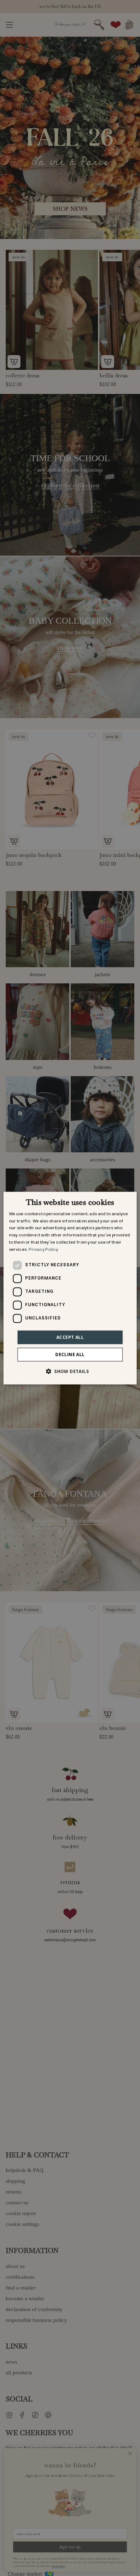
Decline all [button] (70, 1354)
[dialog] (70, 1288)
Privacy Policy (43, 1250)
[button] (70, 1371)
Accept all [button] (70, 1337)
